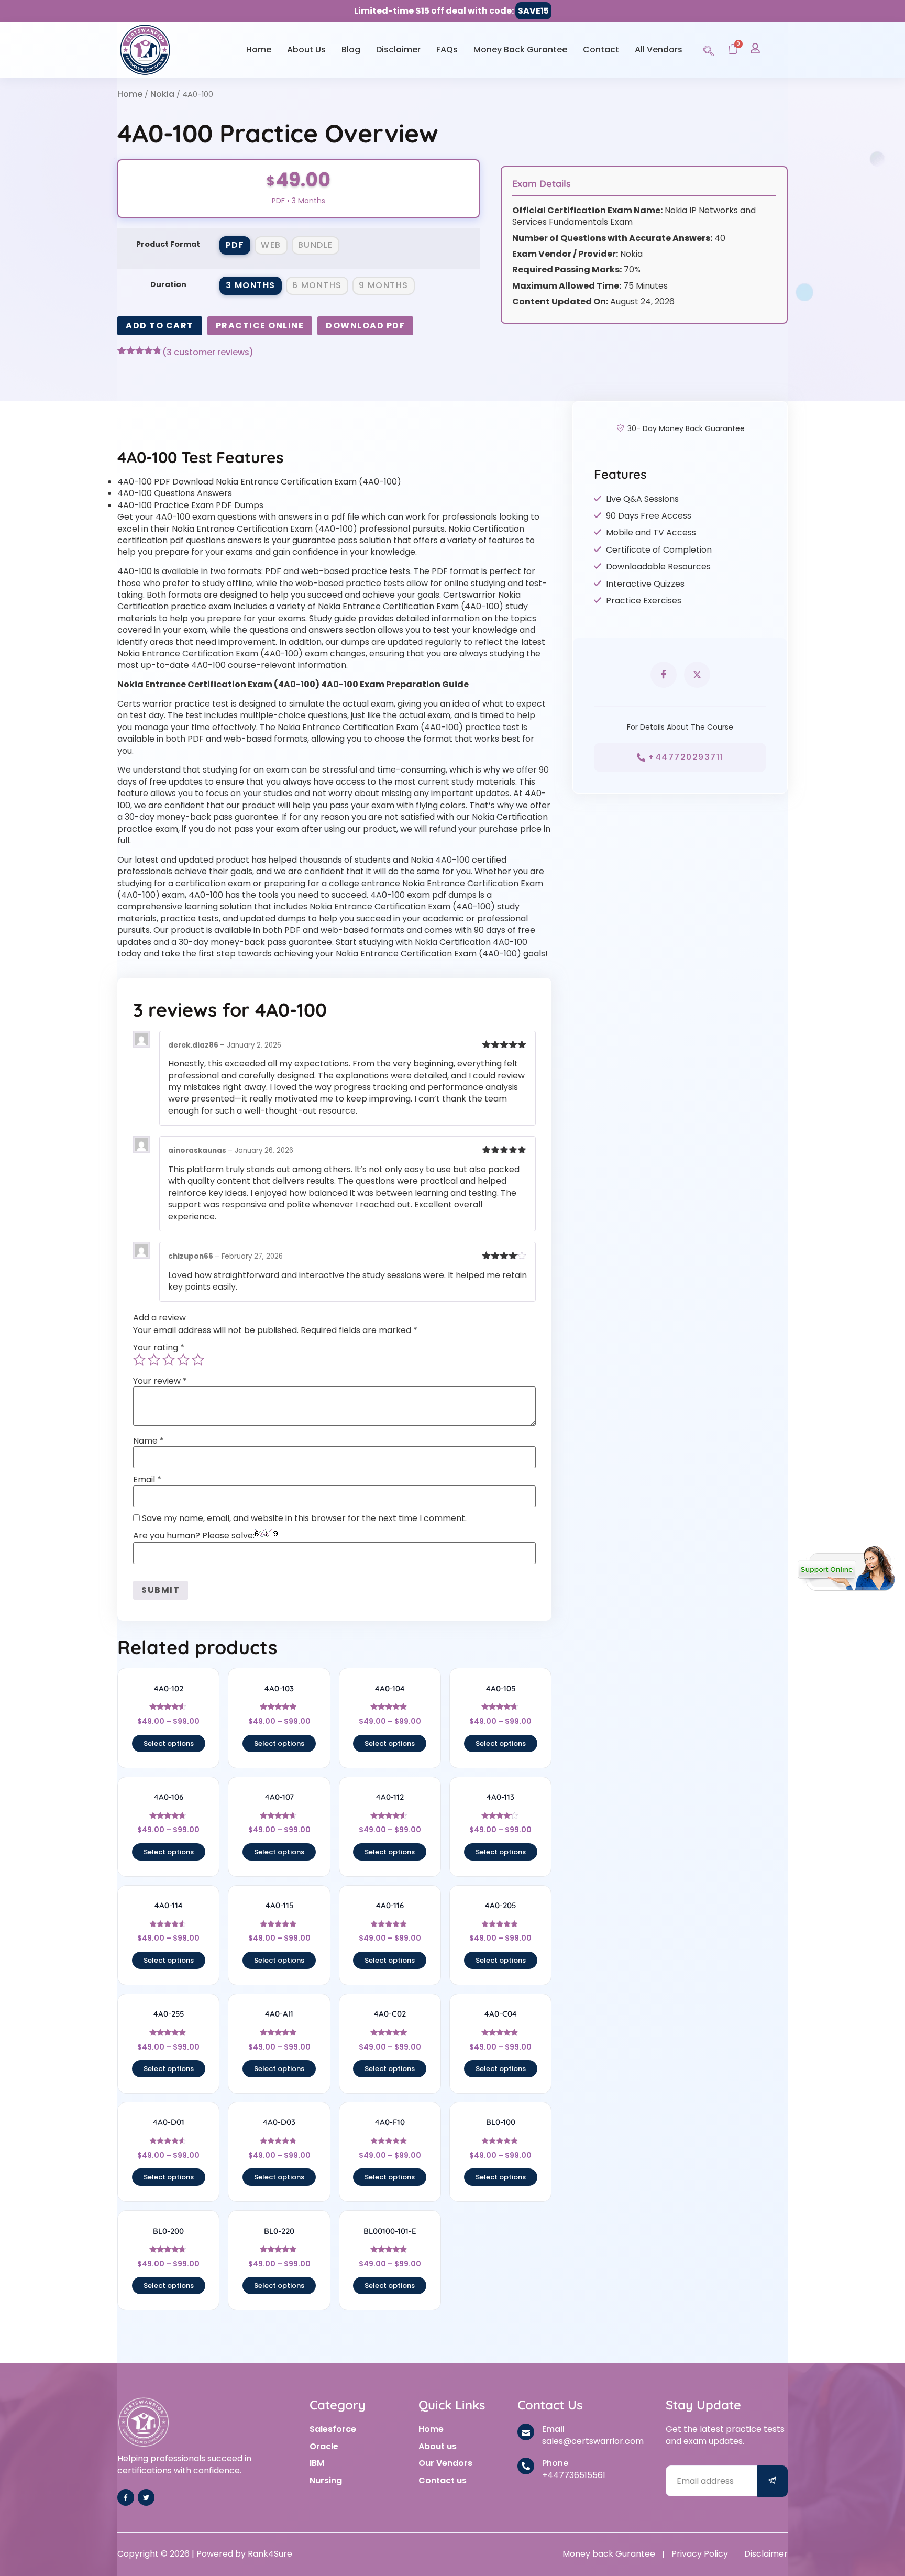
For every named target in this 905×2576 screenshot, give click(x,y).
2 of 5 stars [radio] (154, 1360)
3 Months (251, 285)
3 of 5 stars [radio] (169, 1360)
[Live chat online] (846, 1568)
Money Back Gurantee (520, 49)
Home (259, 49)
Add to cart (160, 326)
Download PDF (365, 326)
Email (147, 1480)
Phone (555, 2463)
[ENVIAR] (772, 2481)
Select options (169, 1743)
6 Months (317, 285)
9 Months (384, 285)
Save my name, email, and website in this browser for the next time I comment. (304, 1518)
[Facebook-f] (126, 2497)
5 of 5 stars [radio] (198, 1360)
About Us (306, 49)
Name (148, 1441)
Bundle (316, 245)
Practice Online (260, 326)
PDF (235, 245)
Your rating (159, 1348)
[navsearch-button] (709, 49)
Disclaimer (398, 49)
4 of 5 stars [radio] (183, 1360)
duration (168, 284)
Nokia (162, 94)
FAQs (447, 49)
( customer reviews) (208, 353)
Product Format (168, 244)
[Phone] (526, 2466)
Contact (601, 49)
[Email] (526, 2432)
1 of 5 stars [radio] (139, 1360)
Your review (160, 1381)
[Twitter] (146, 2497)
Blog (351, 49)
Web (271, 245)
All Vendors (659, 49)
